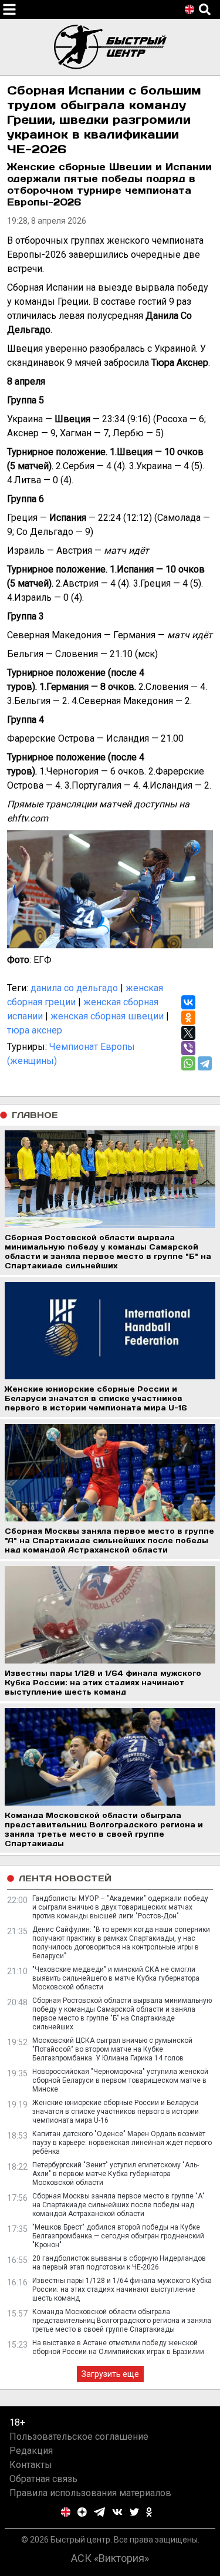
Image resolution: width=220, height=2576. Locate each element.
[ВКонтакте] (188, 1002)
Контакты (31, 2465)
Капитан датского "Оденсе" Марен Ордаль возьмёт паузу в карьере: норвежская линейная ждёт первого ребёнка (122, 2143)
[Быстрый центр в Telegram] (99, 2512)
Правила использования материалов (90, 2493)
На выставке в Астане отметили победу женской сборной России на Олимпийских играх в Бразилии (118, 2347)
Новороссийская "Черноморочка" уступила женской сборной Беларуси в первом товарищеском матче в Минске (120, 2080)
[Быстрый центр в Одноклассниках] (149, 2512)
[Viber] (188, 1048)
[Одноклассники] (188, 1018)
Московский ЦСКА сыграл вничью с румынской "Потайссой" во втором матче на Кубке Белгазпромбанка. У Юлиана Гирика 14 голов (112, 2049)
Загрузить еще (110, 2374)
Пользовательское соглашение (79, 2437)
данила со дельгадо (74, 988)
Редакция (31, 2451)
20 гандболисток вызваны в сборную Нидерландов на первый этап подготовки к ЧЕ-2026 (119, 2263)
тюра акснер (35, 1030)
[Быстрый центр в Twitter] (134, 2512)
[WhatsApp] (188, 1063)
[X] (188, 1033)
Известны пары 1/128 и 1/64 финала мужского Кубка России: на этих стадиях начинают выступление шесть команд (122, 2289)
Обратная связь (43, 2479)
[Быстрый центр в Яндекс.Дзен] (82, 2512)
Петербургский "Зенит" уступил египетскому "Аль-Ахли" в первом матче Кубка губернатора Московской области (116, 2174)
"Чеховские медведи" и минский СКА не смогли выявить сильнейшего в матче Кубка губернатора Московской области (116, 1978)
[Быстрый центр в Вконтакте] (117, 2512)
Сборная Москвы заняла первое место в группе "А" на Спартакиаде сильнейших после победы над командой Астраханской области (119, 2205)
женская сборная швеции (107, 1016)
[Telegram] (205, 1063)
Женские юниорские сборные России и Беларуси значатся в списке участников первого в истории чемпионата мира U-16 (116, 2112)
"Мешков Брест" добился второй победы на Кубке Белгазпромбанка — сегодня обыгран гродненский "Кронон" (118, 2236)
